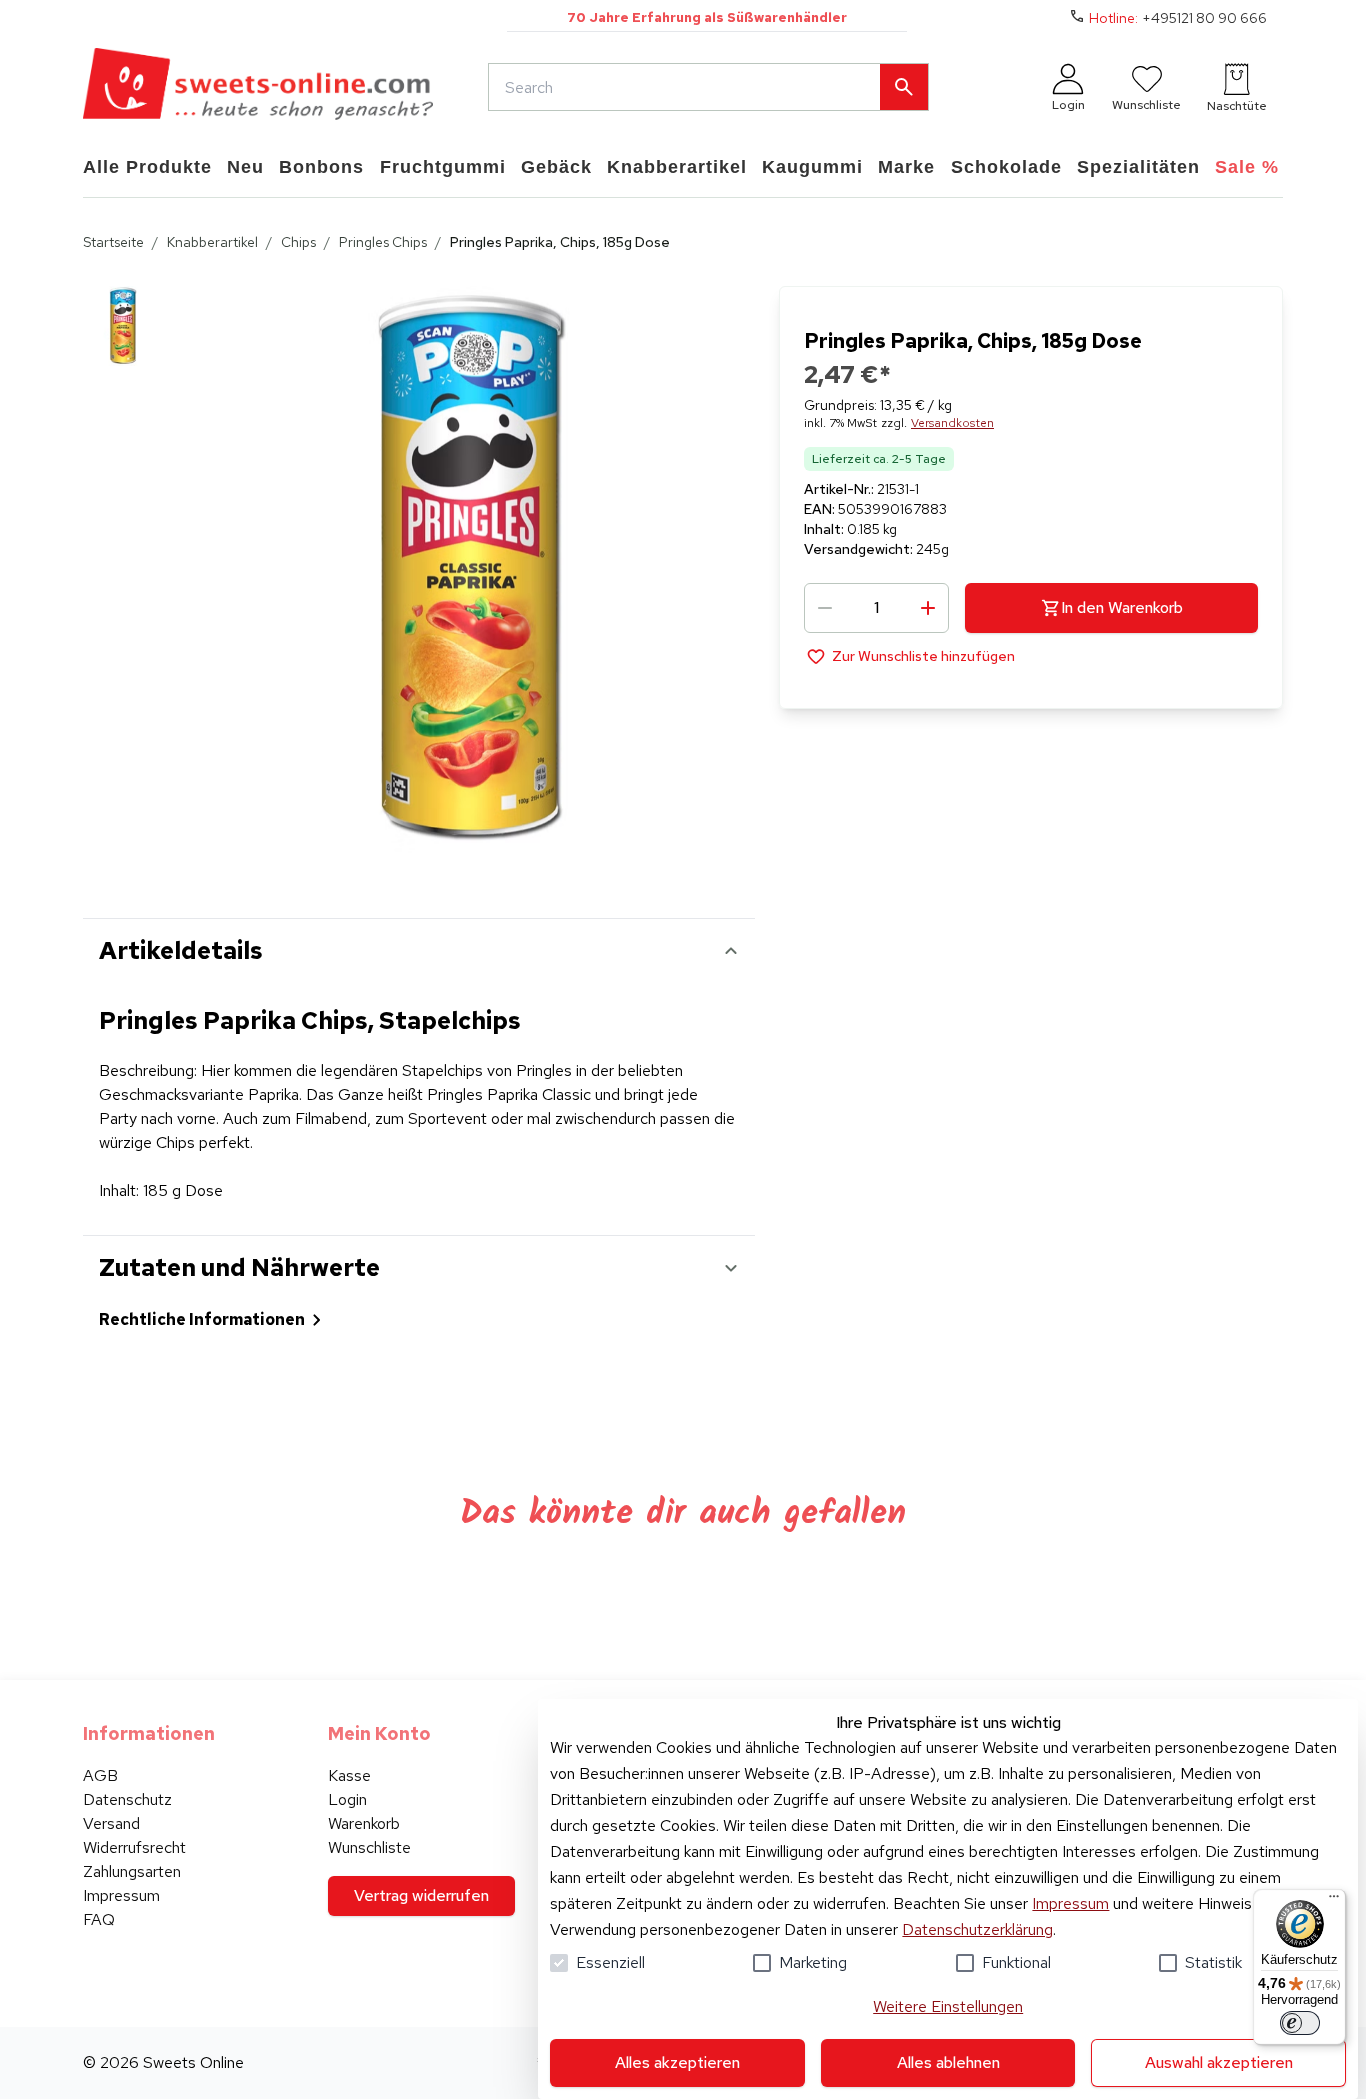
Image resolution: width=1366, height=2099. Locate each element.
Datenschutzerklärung (977, 1929)
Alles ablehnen (948, 2062)
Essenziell (610, 1962)
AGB (100, 1775)
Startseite (113, 242)
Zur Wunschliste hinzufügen (923, 656)
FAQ (99, 1919)
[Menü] (1334, 1901)
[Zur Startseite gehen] (258, 87)
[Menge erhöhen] (928, 608)
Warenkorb (364, 1823)
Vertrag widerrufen (421, 1895)
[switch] (1300, 2023)
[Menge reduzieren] (825, 608)
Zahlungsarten (132, 1871)
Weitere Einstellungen (948, 2006)
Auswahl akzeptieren (1219, 2062)
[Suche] (904, 87)
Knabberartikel (212, 242)
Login (347, 1799)
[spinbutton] (876, 608)
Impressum (1070, 1903)
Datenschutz (127, 1799)
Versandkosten (952, 423)
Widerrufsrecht (134, 1847)
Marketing (813, 1962)
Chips (298, 242)
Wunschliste (369, 1847)
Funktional (1016, 1962)
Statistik (1213, 1962)
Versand (111, 1823)
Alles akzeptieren (677, 2062)
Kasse (349, 1775)
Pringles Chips (383, 242)
